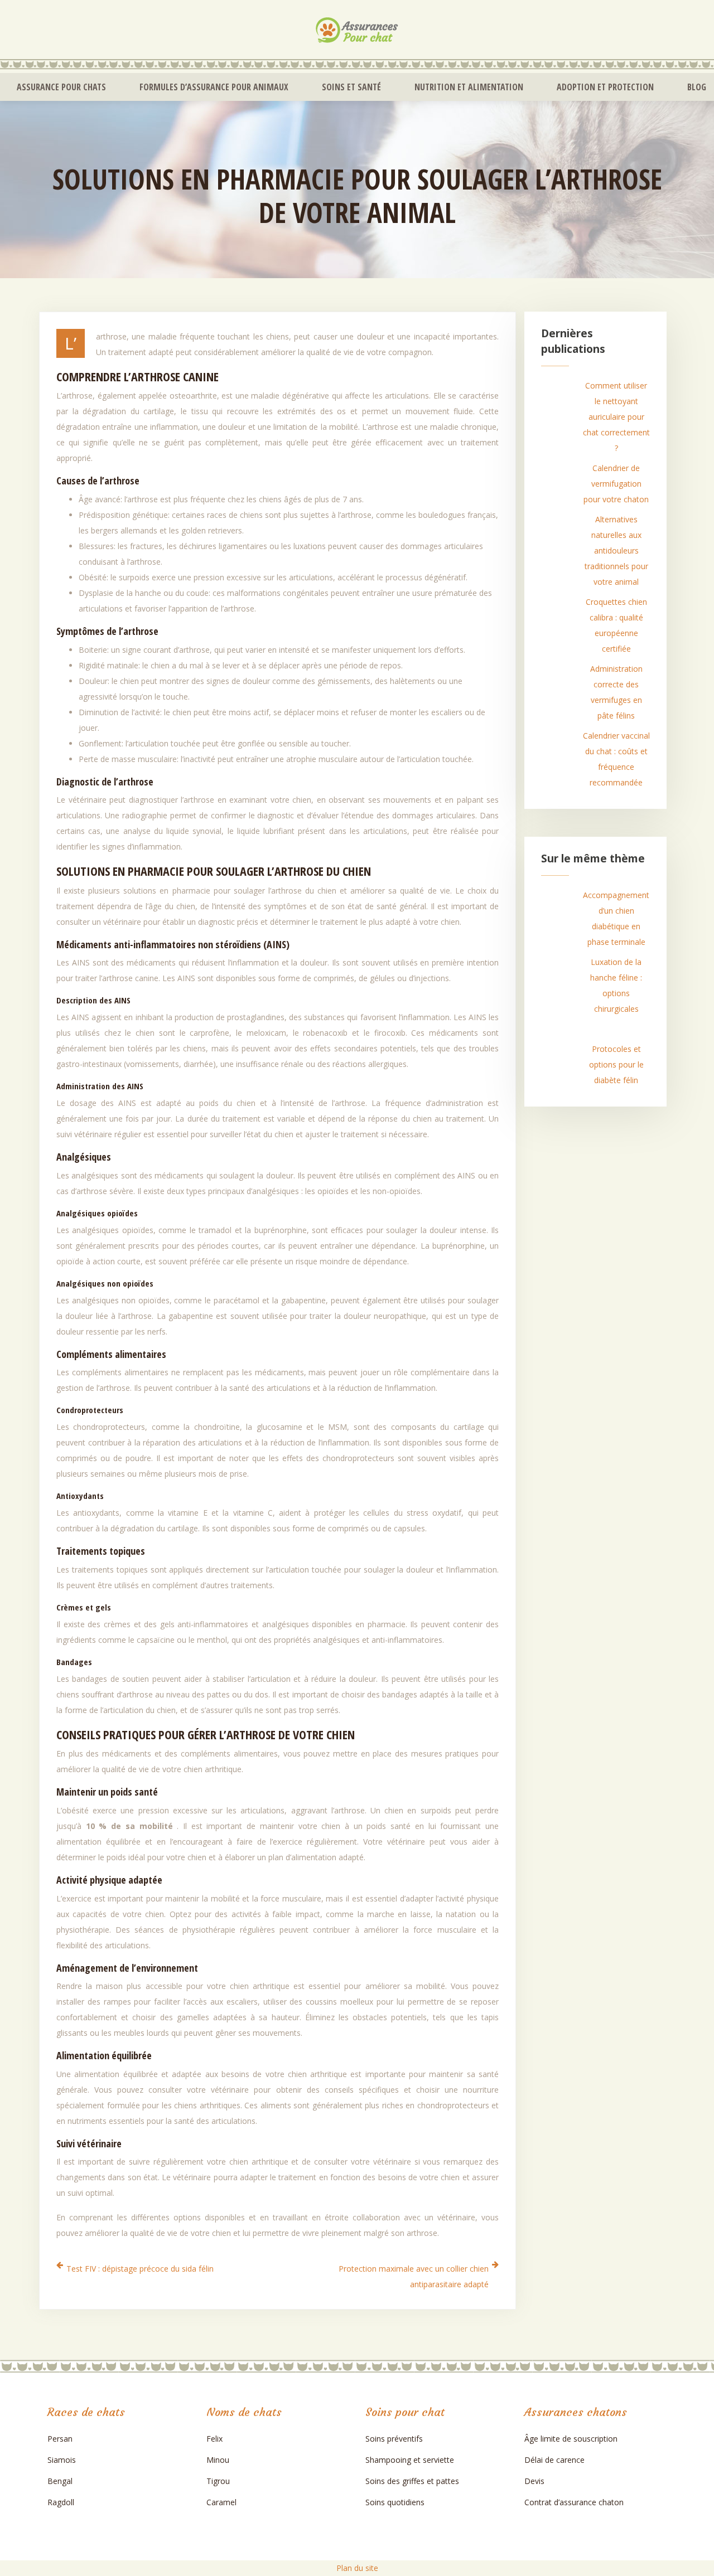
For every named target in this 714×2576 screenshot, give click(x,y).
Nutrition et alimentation (469, 87)
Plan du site (357, 2568)
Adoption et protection (605, 87)
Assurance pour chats (61, 87)
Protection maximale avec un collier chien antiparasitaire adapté (414, 2276)
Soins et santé (351, 87)
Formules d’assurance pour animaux (214, 87)
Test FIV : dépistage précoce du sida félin (140, 2269)
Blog (697, 87)
